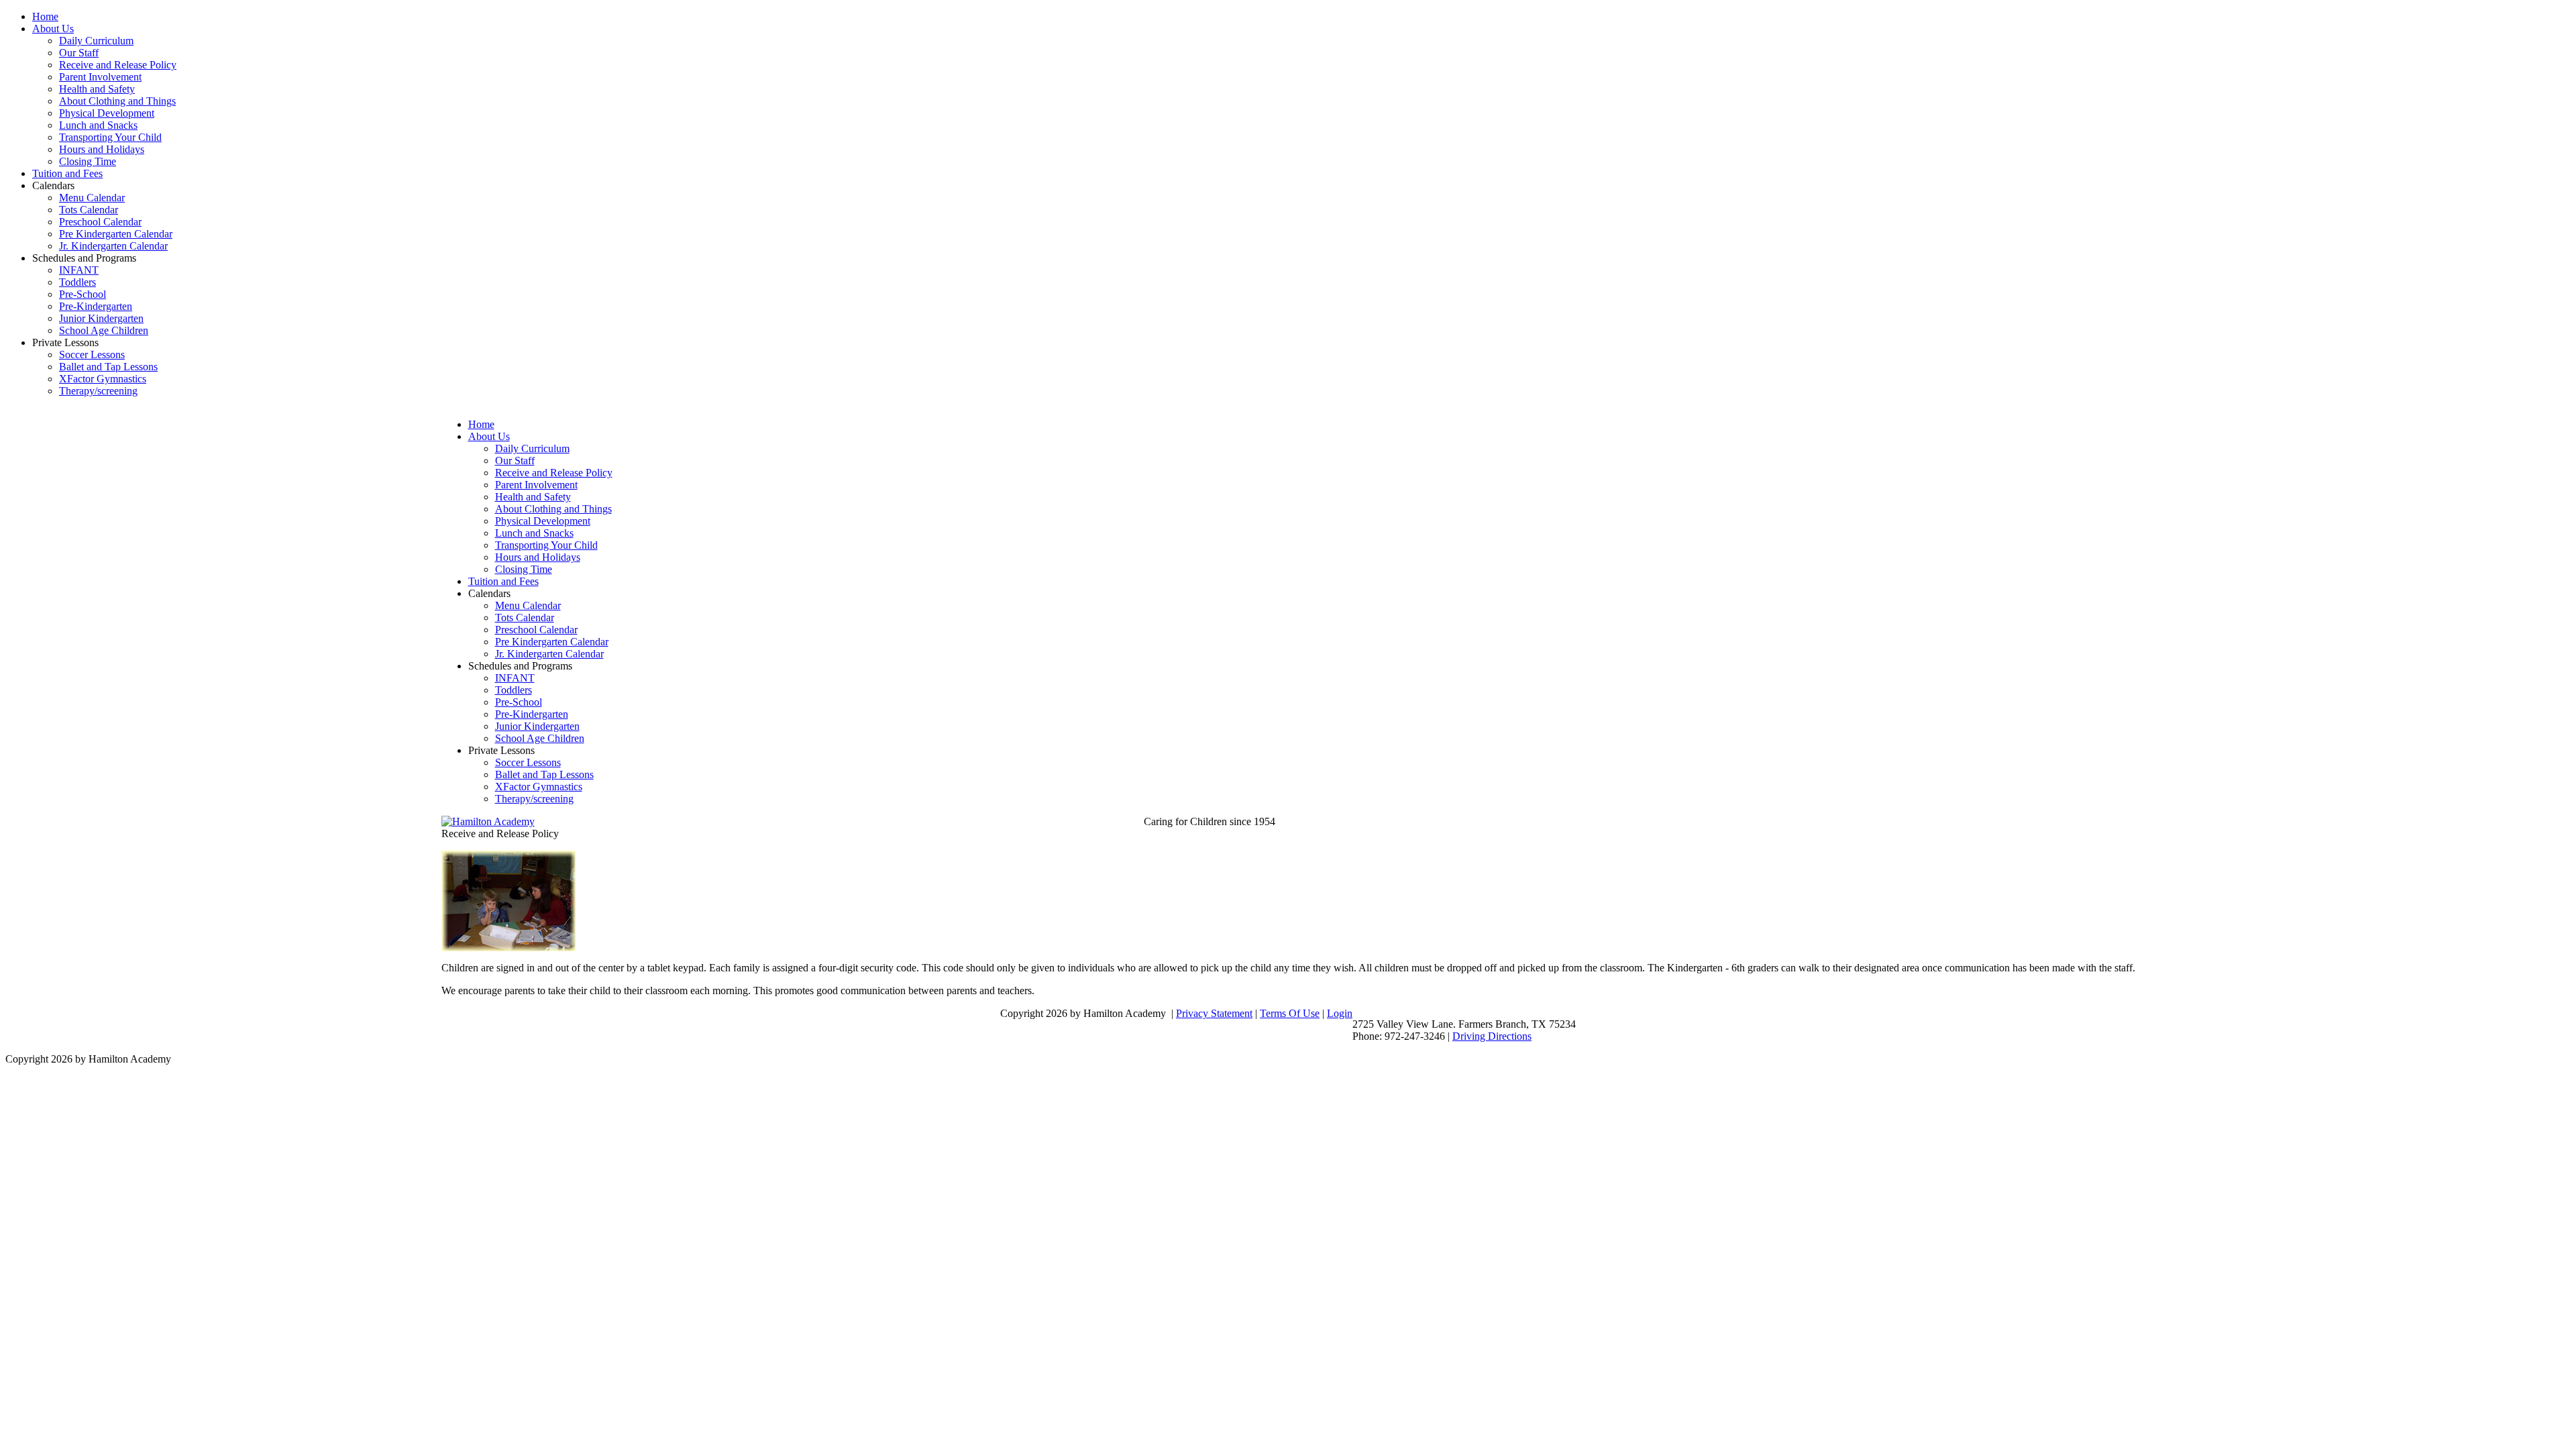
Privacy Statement (1214, 1013)
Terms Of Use (1290, 1013)
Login (1340, 1013)
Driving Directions (1492, 1036)
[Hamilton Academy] (488, 821)
